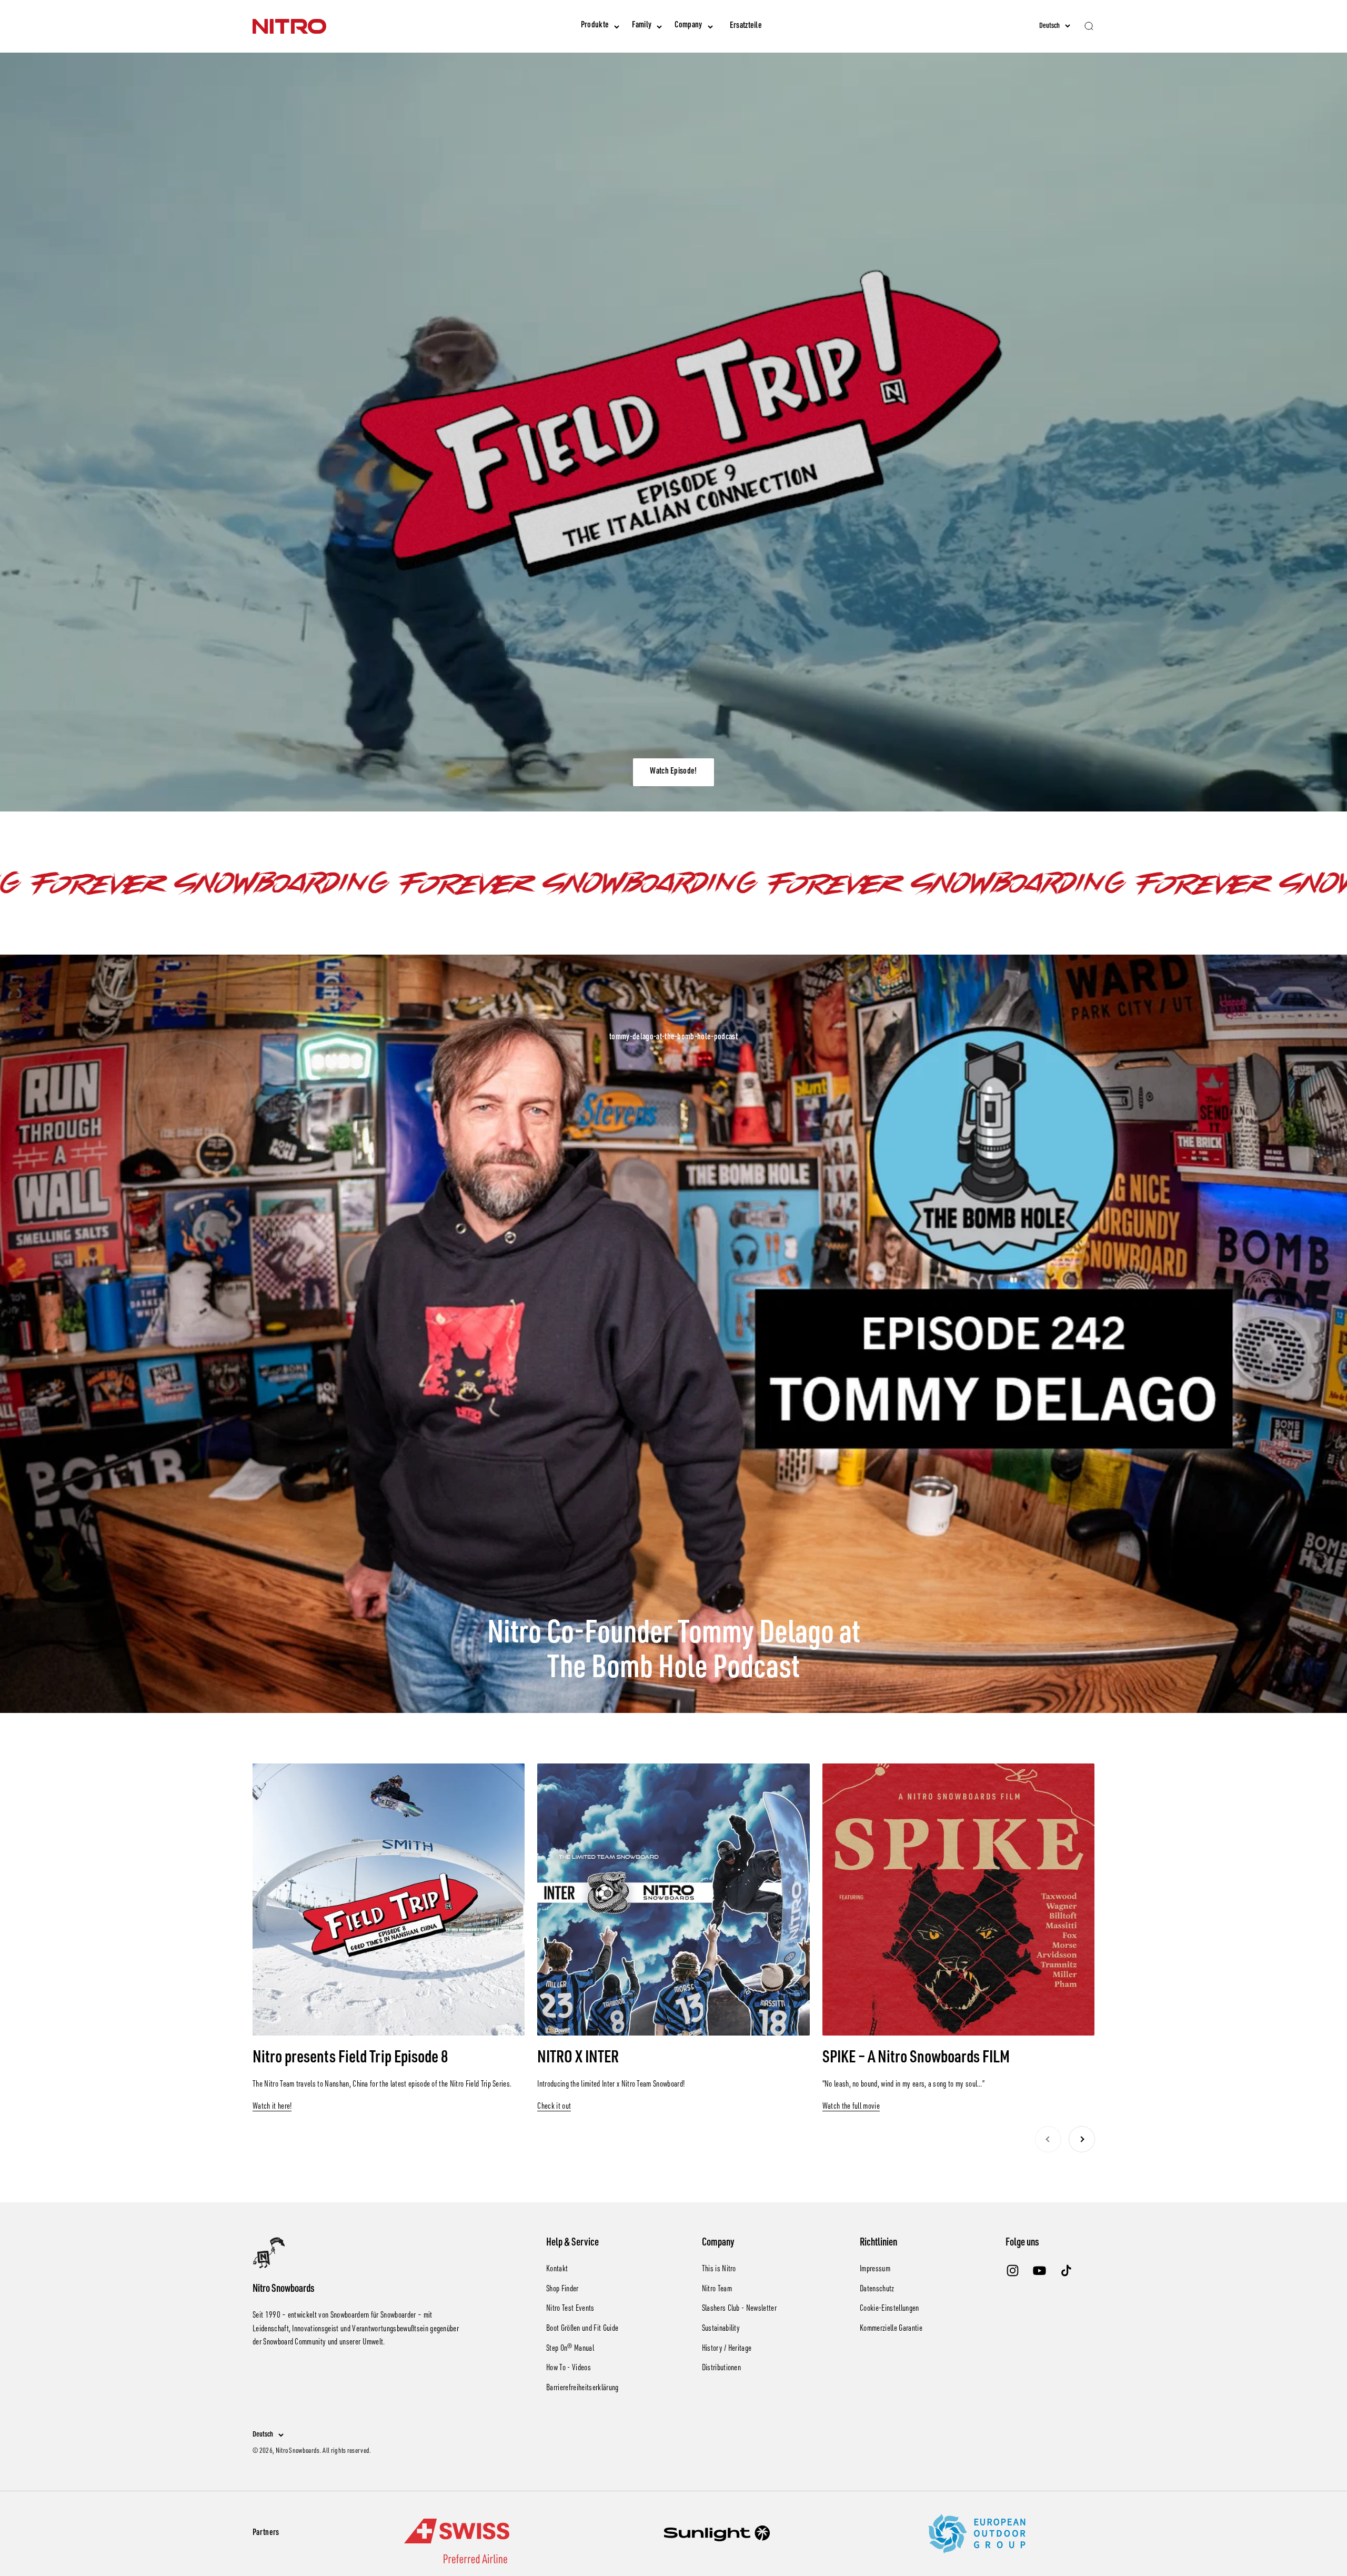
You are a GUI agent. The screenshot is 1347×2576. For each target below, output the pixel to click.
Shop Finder (562, 2290)
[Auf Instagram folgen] (1013, 2271)
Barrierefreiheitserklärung (582, 2389)
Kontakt (557, 2270)
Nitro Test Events (570, 2309)
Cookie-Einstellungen (889, 2309)
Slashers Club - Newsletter (739, 2309)
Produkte (595, 26)
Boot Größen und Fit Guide (582, 2329)
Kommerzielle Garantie (891, 2329)
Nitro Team (717, 2290)
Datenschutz (877, 2290)
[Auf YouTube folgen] (1039, 2271)
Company (688, 26)
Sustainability (721, 2329)
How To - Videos (569, 2369)
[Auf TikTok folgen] (1066, 2271)
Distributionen (721, 2369)
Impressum (875, 2270)
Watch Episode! (673, 772)
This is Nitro (719, 2270)
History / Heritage (727, 2349)
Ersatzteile (746, 26)
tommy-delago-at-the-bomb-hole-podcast (673, 1038)
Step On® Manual (570, 2349)
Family (642, 26)
